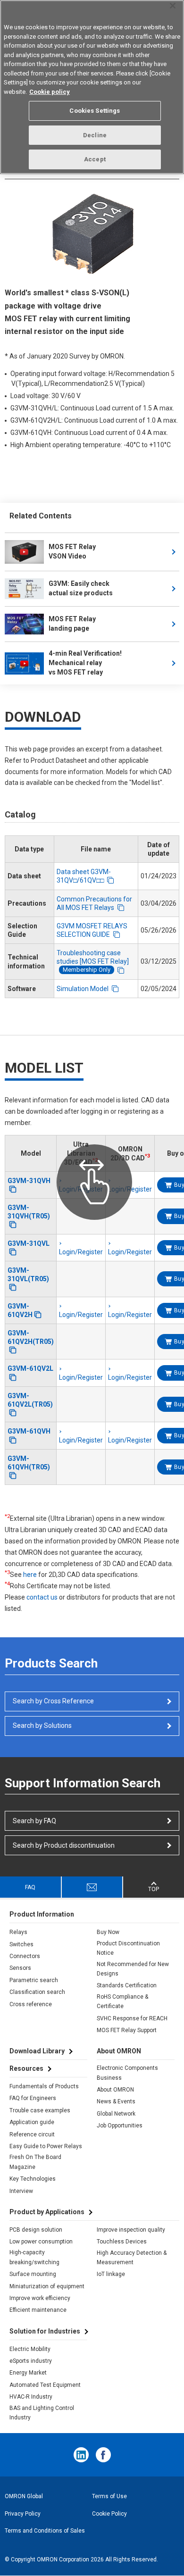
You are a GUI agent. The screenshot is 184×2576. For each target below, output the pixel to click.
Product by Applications (47, 2212)
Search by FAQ (34, 1821)
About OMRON (115, 2090)
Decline (95, 135)
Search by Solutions (42, 1726)
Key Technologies (33, 2179)
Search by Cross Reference (53, 1701)
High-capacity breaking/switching (34, 2257)
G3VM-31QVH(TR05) (29, 1212)
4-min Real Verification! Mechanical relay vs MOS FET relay (86, 663)
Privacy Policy (23, 2514)
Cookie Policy (109, 2514)
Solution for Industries (45, 2331)
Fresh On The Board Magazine (35, 2162)
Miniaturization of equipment (47, 2286)
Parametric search (34, 1980)
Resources (26, 2068)
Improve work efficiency (40, 2298)
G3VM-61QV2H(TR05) (31, 1337)
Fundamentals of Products (44, 2086)
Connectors (25, 1956)
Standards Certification (127, 1985)
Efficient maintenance (38, 2310)
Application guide (32, 2122)
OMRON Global (24, 2496)
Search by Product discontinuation (64, 1845)
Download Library (37, 2051)
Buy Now (108, 1932)
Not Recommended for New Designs (133, 1969)
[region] (92, 87)
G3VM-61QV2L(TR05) (30, 1400)
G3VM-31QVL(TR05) (28, 1275)
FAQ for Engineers (33, 2098)
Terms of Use (109, 2496)
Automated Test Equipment (45, 2385)
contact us (42, 1597)
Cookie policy (50, 92)
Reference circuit (32, 2134)
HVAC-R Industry (31, 2397)
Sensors (20, 1968)
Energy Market (28, 2373)
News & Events (116, 2101)
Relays (18, 1932)
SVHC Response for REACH (132, 2018)
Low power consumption (41, 2242)
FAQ (30, 1887)
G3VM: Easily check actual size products (81, 588)
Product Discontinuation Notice (128, 1948)
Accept (95, 159)
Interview (21, 2191)
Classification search (37, 1992)
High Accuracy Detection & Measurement (132, 2258)
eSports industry (31, 2361)
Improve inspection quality (131, 2230)
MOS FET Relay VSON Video (72, 551)
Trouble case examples (40, 2110)
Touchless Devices (122, 2242)
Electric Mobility (30, 2349)
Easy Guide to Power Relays (46, 2146)
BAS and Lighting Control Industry (42, 2413)
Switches (21, 1944)
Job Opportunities (120, 2126)
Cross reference (31, 2004)
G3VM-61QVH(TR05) (29, 1463)
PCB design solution (36, 2230)
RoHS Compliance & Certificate (122, 2001)
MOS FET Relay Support (127, 2030)
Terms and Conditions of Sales (45, 2531)
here (30, 1575)
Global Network (116, 2114)
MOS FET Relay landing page (72, 624)
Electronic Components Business (127, 2073)
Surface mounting (33, 2274)
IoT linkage (111, 2274)
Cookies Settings (95, 111)
